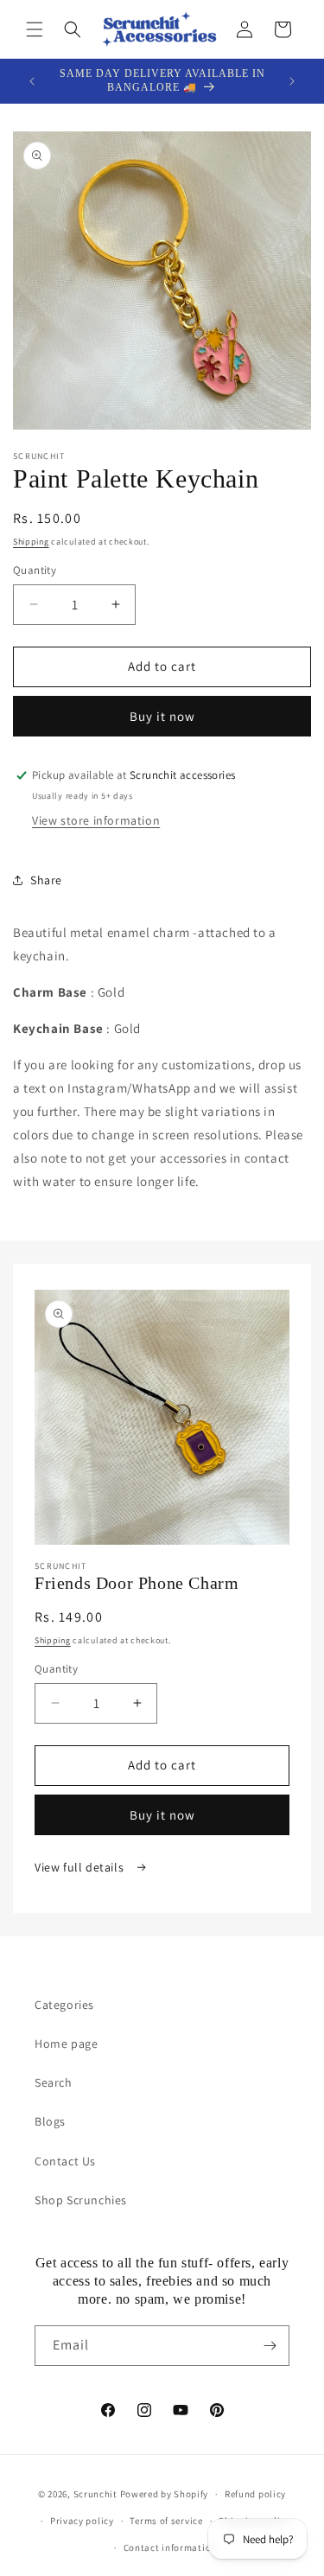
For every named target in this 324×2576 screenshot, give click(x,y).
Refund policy (255, 2494)
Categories (64, 2005)
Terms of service (166, 2521)
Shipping (31, 542)
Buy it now (162, 716)
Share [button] (46, 880)
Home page (66, 2044)
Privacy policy (82, 2521)
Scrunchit (95, 2494)
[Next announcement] (292, 81)
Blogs (50, 2121)
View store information (96, 820)
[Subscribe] (270, 2346)
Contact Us (65, 2161)
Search (54, 2082)
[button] (35, 29)
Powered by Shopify (165, 2494)
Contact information (170, 2547)
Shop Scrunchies (81, 2200)
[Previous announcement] (32, 81)
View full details (81, 1867)
